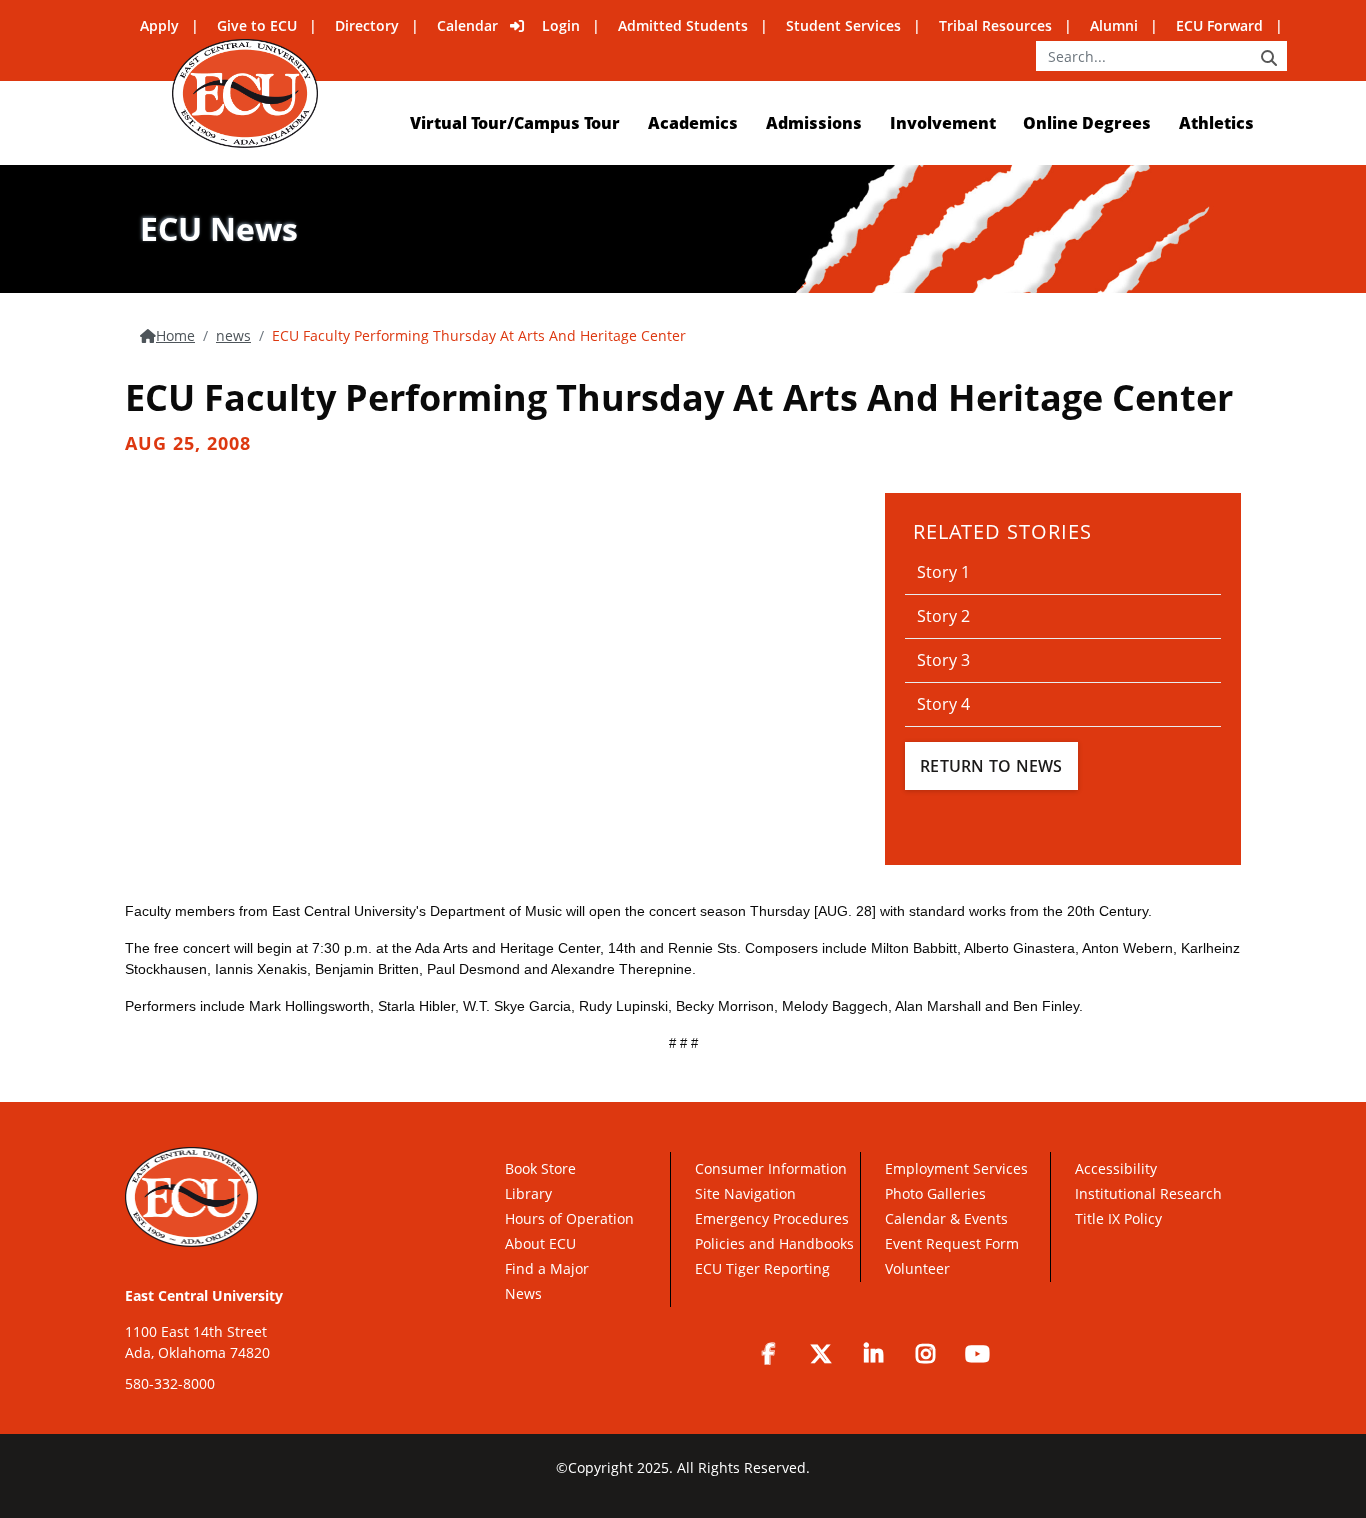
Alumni (1114, 25)
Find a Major (547, 1268)
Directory (367, 25)
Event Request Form (952, 1243)
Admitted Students (683, 25)
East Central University (204, 1295)
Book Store (540, 1168)
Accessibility (1116, 1168)
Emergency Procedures (772, 1218)
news (233, 335)
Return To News (991, 766)
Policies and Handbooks (774, 1243)
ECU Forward (1219, 25)
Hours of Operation (569, 1218)
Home (175, 335)
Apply (159, 25)
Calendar (467, 25)
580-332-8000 (170, 1383)
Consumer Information (771, 1168)
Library (528, 1193)
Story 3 (943, 660)
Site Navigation (745, 1193)
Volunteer (917, 1268)
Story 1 (943, 572)
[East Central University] (244, 93)
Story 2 (943, 616)
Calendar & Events (946, 1218)
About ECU (540, 1243)
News (523, 1293)
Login (561, 25)
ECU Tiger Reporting (762, 1268)
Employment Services (956, 1168)
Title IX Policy (1120, 1218)
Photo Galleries (935, 1193)
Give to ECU (257, 25)
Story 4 (943, 704)
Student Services (843, 25)
